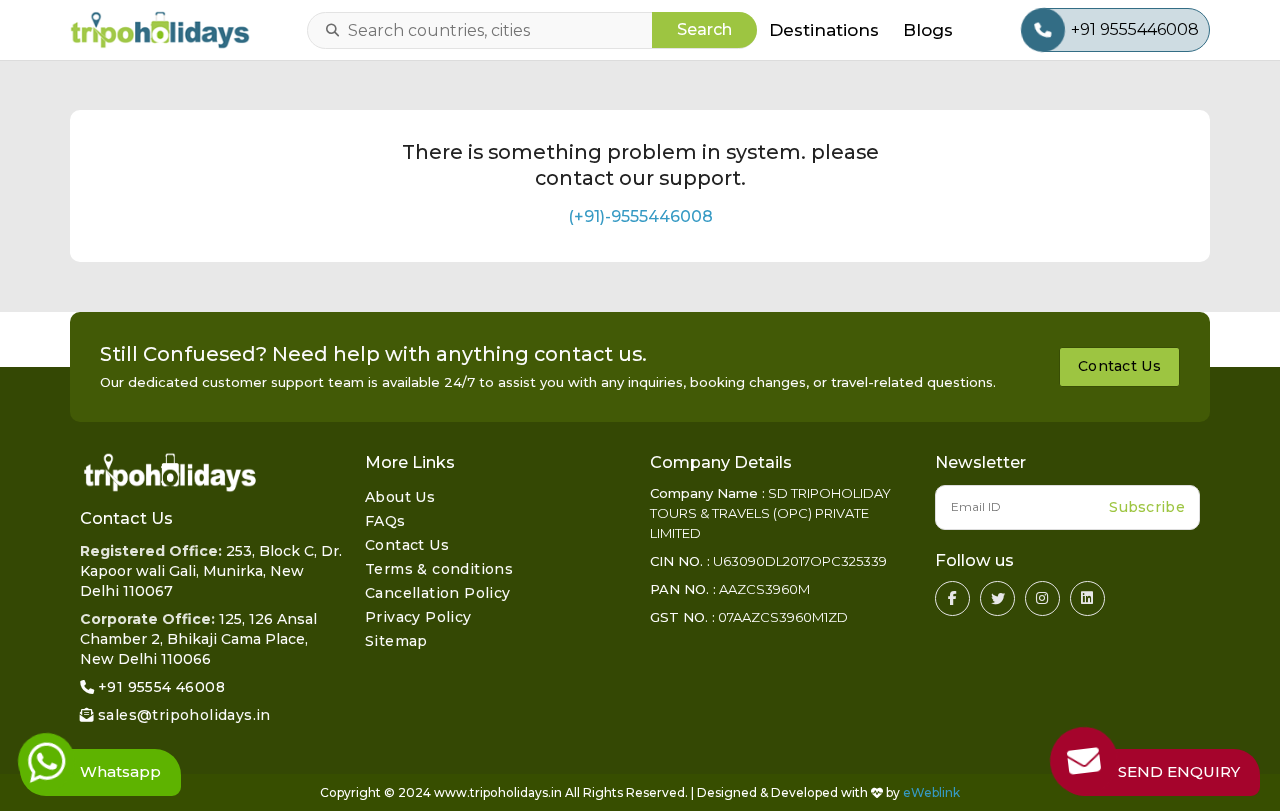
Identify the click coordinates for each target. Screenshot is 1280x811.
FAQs (385, 521)
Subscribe (1147, 507)
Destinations (824, 30)
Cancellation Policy (438, 593)
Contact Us (1119, 366)
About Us (400, 497)
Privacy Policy (418, 617)
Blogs (928, 30)
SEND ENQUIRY (1179, 771)
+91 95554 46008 (161, 687)
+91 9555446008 (1135, 29)
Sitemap (396, 641)
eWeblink (931, 792)
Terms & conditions (439, 569)
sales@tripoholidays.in (184, 715)
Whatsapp (120, 771)
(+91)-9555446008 (640, 216)
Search (704, 29)
